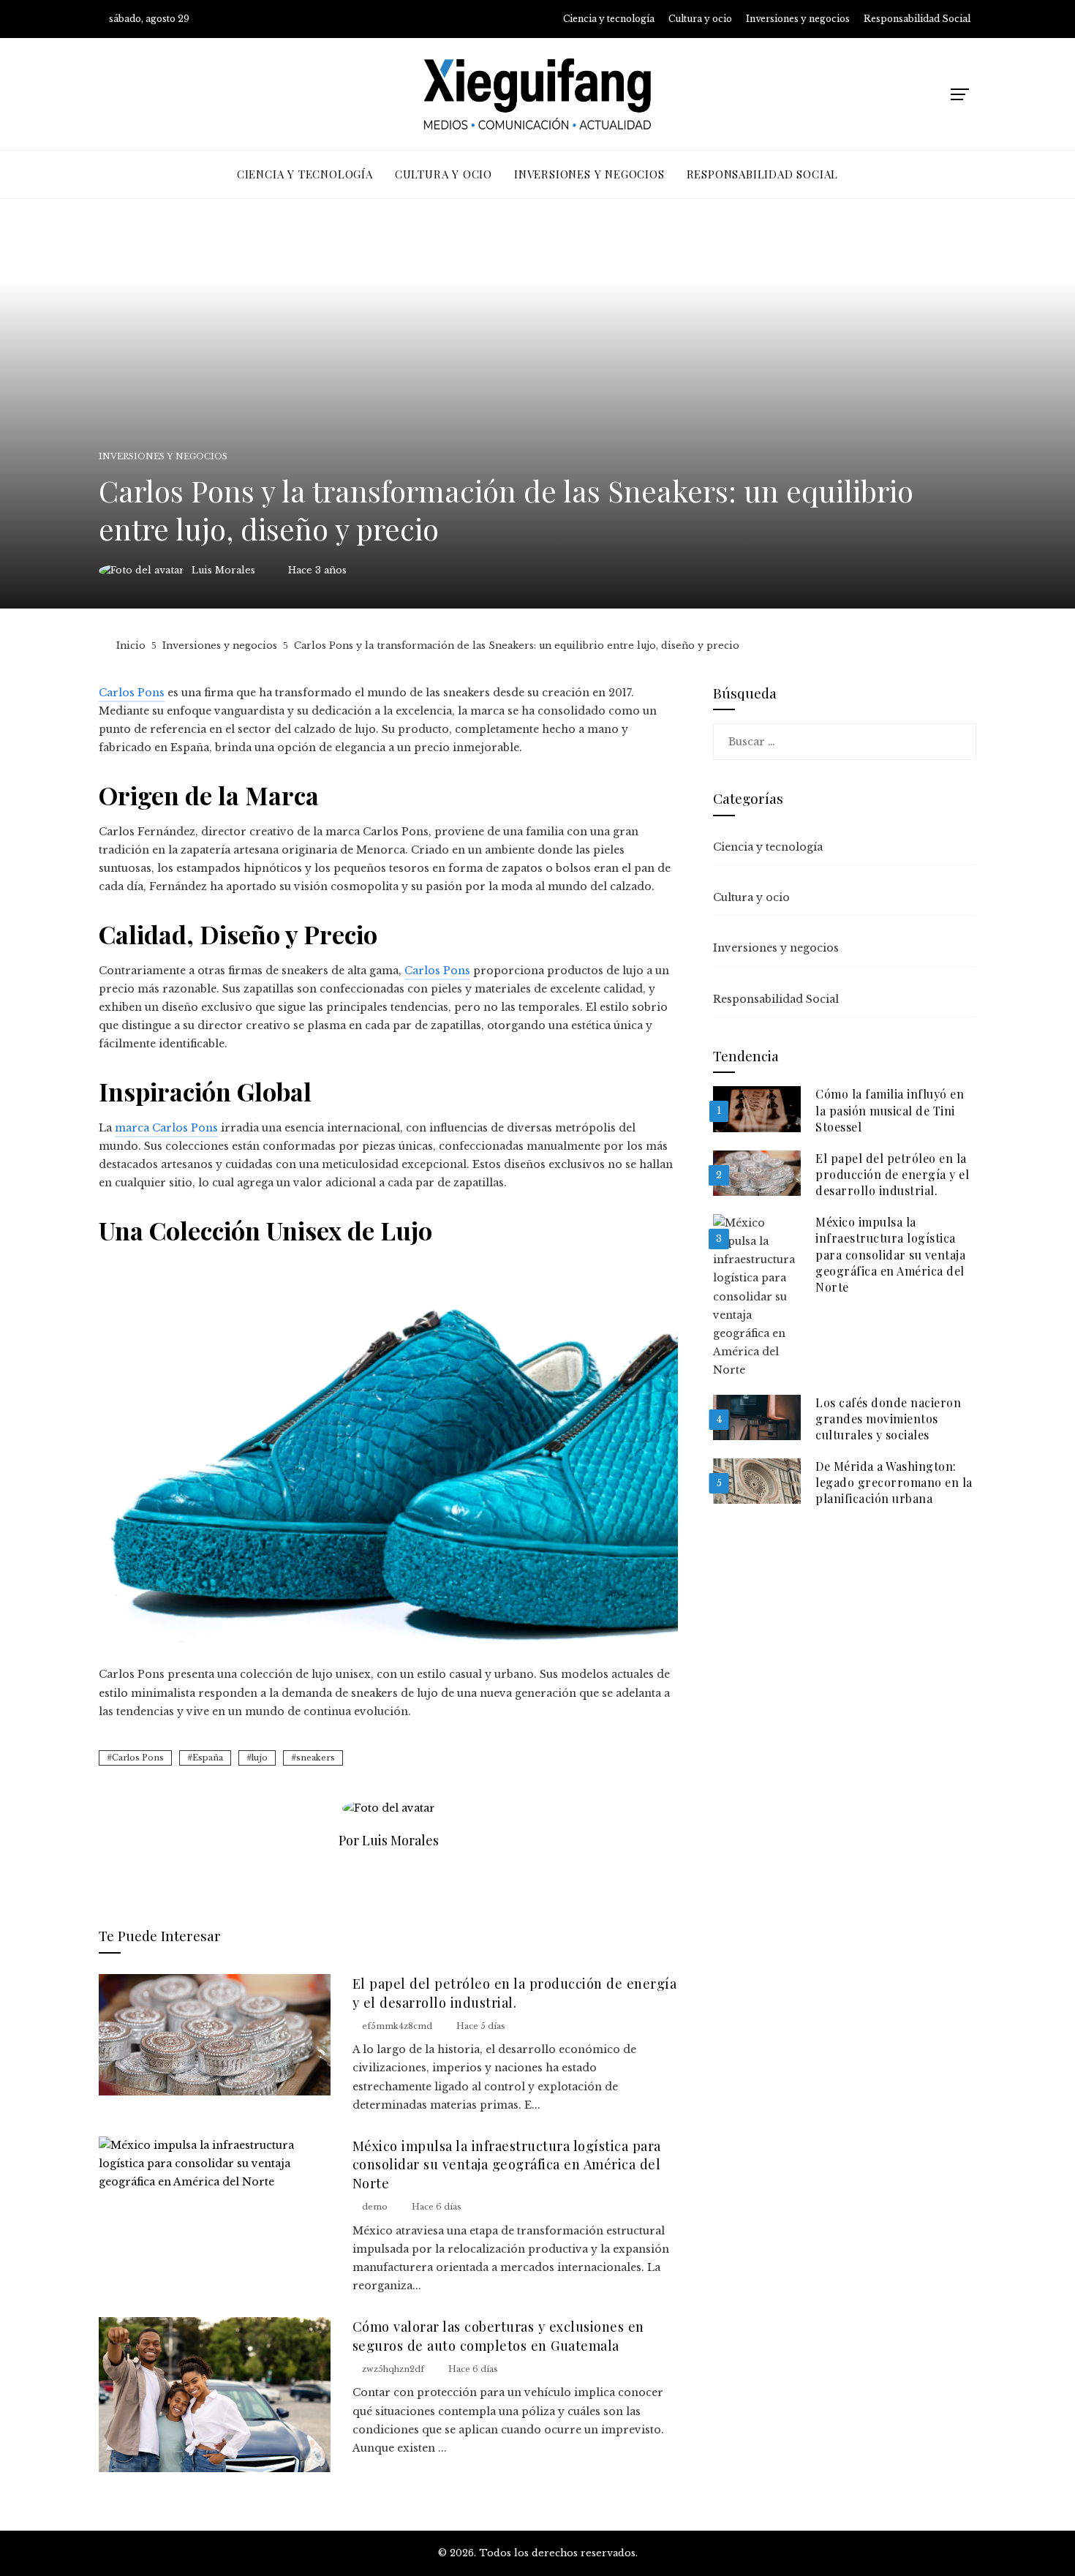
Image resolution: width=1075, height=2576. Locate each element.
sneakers (316, 1758)
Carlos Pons (138, 1758)
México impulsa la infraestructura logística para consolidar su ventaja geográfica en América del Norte (507, 2164)
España (208, 1758)
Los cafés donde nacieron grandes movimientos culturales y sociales (888, 1419)
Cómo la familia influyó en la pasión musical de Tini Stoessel (890, 1110)
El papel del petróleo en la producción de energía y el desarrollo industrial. (515, 1992)
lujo (260, 1758)
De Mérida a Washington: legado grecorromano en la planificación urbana (894, 1483)
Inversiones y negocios (163, 457)
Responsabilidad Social (776, 999)
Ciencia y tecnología (768, 847)
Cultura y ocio (751, 897)
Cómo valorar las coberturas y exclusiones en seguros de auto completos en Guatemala (498, 2335)
